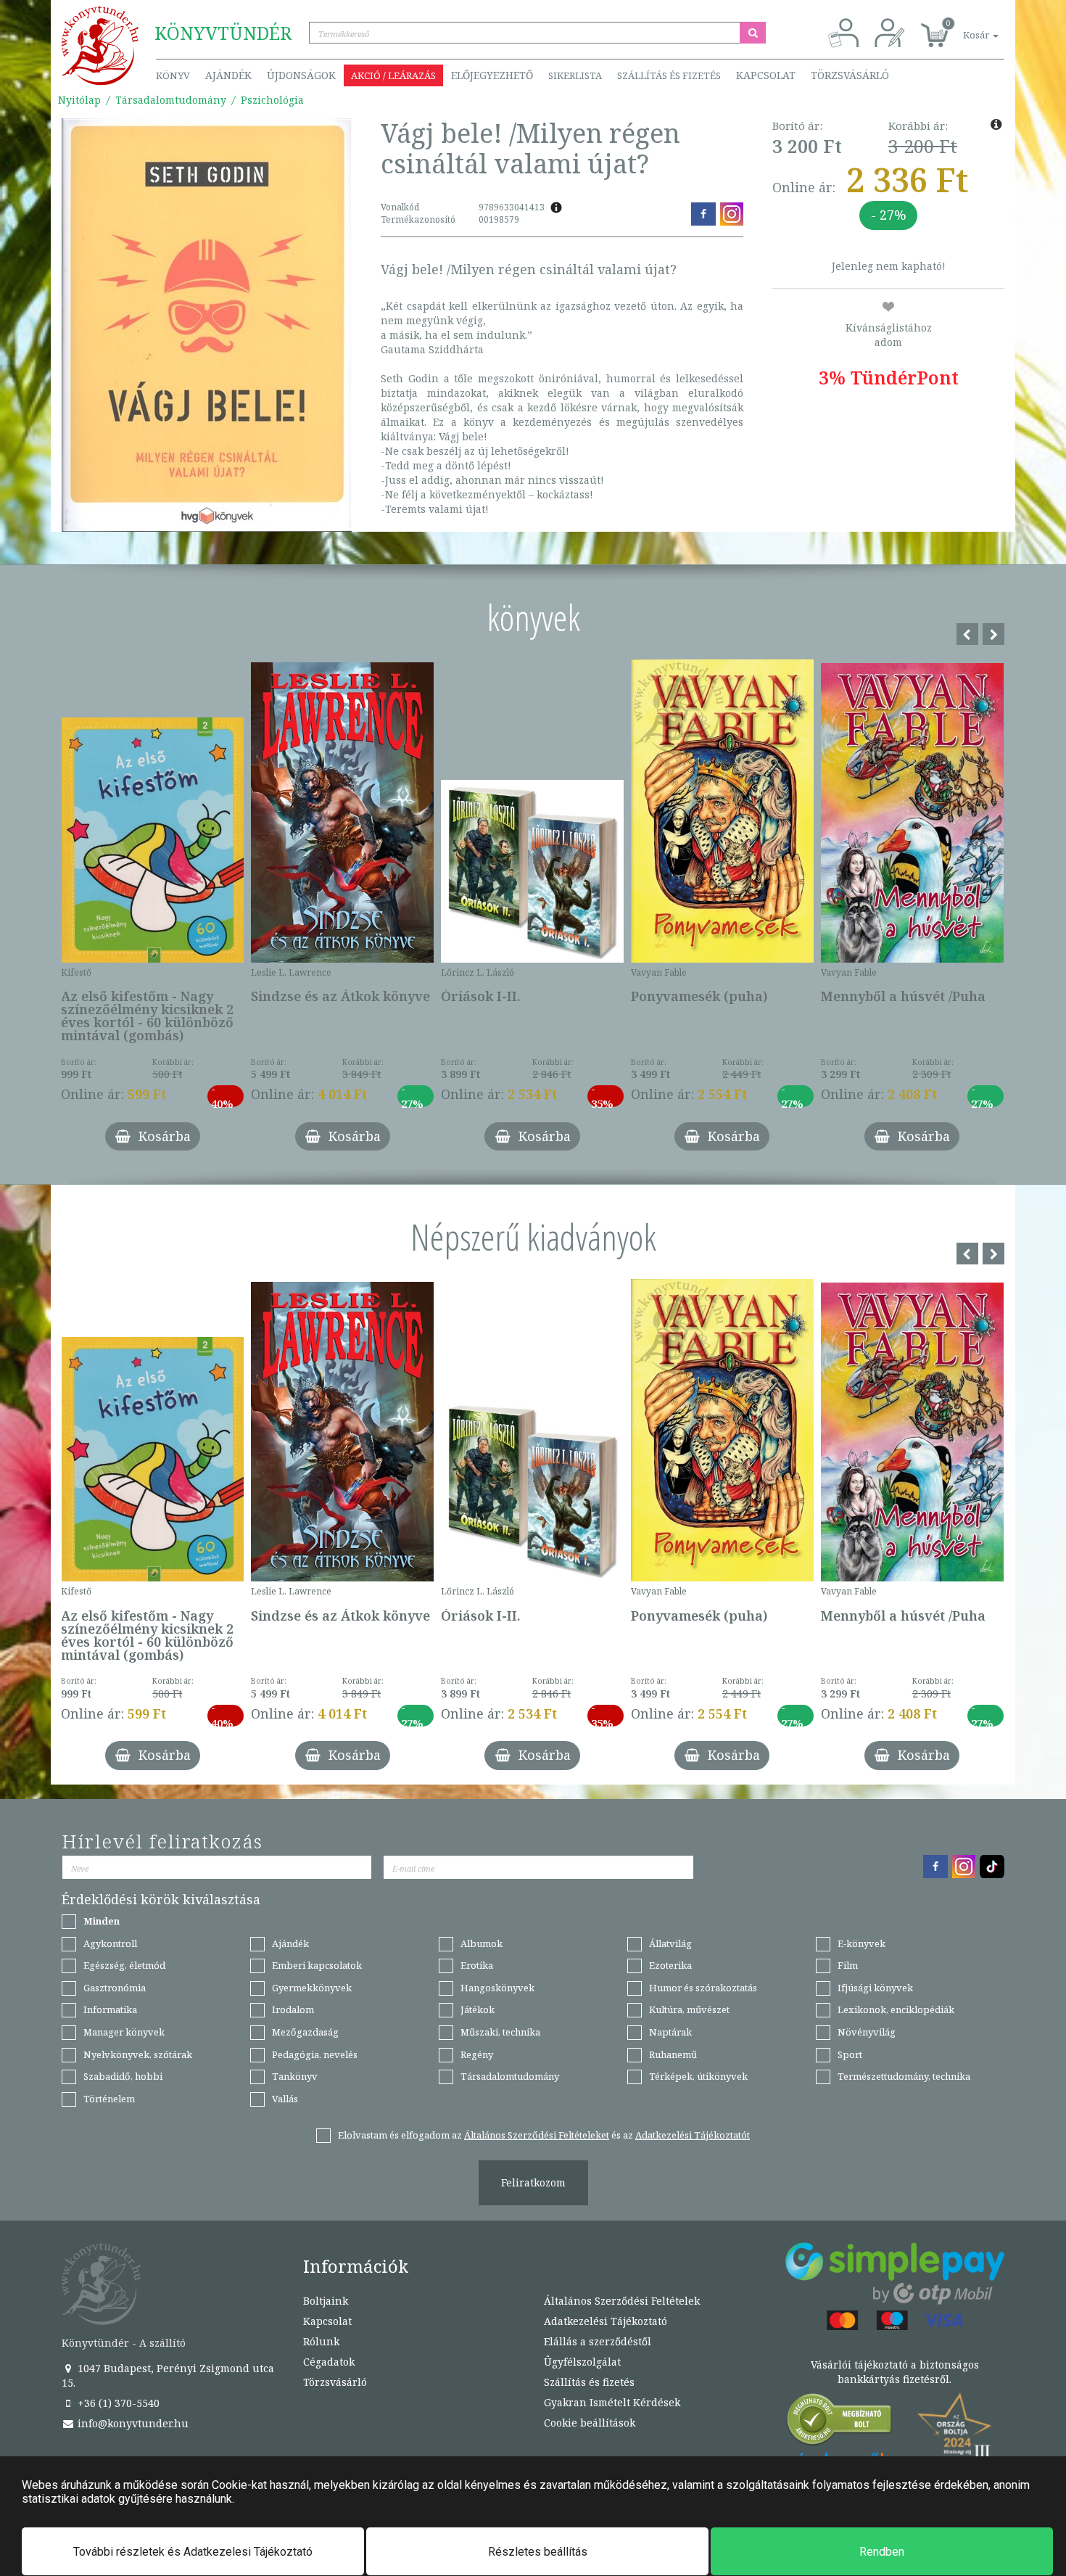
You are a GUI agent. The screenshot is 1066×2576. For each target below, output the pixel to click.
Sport (850, 2054)
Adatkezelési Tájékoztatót (693, 2135)
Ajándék (228, 75)
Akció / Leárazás (393, 75)
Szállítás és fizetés (669, 75)
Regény (477, 2054)
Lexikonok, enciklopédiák (896, 2009)
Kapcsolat (766, 75)
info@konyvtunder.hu (132, 2423)
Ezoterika (670, 1965)
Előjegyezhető (492, 75)
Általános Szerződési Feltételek (622, 2301)
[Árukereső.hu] (840, 2423)
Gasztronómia (115, 1988)
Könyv (173, 75)
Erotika (477, 1965)
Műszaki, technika (500, 2032)
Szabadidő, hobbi (123, 2076)
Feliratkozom (533, 2182)
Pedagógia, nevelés (315, 2054)
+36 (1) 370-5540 (117, 2403)
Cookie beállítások (590, 2423)
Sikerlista (575, 75)
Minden (102, 1921)
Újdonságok (301, 75)
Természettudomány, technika (904, 2076)
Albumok (482, 1943)
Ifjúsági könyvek (875, 1988)
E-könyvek (862, 1943)
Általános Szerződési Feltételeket (537, 2135)
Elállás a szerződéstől (598, 2341)
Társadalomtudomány (171, 100)
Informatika (110, 2009)
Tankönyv (295, 2076)
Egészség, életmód (124, 1965)
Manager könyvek (124, 2032)
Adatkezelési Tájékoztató (606, 2321)
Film (848, 1965)
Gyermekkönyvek (312, 1988)
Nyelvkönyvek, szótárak (138, 2054)
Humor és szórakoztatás (703, 1988)
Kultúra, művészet (689, 2009)
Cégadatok (329, 2362)
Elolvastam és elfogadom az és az (544, 2135)
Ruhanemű (673, 2054)
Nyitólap (79, 100)
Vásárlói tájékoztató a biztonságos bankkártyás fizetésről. (895, 2372)
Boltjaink (326, 2301)
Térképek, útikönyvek (698, 2076)
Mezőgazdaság (305, 2032)
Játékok (478, 2009)
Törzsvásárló (850, 75)
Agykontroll (110, 1943)
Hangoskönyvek (497, 1988)
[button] (964, 27)
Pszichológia (272, 100)
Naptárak (670, 2032)
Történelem (109, 2099)
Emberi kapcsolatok (317, 1965)
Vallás (285, 2099)
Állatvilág (670, 1943)
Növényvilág (867, 2032)
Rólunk (321, 2341)
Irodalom (293, 2009)
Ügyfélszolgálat (582, 2362)
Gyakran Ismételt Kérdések (612, 2402)
